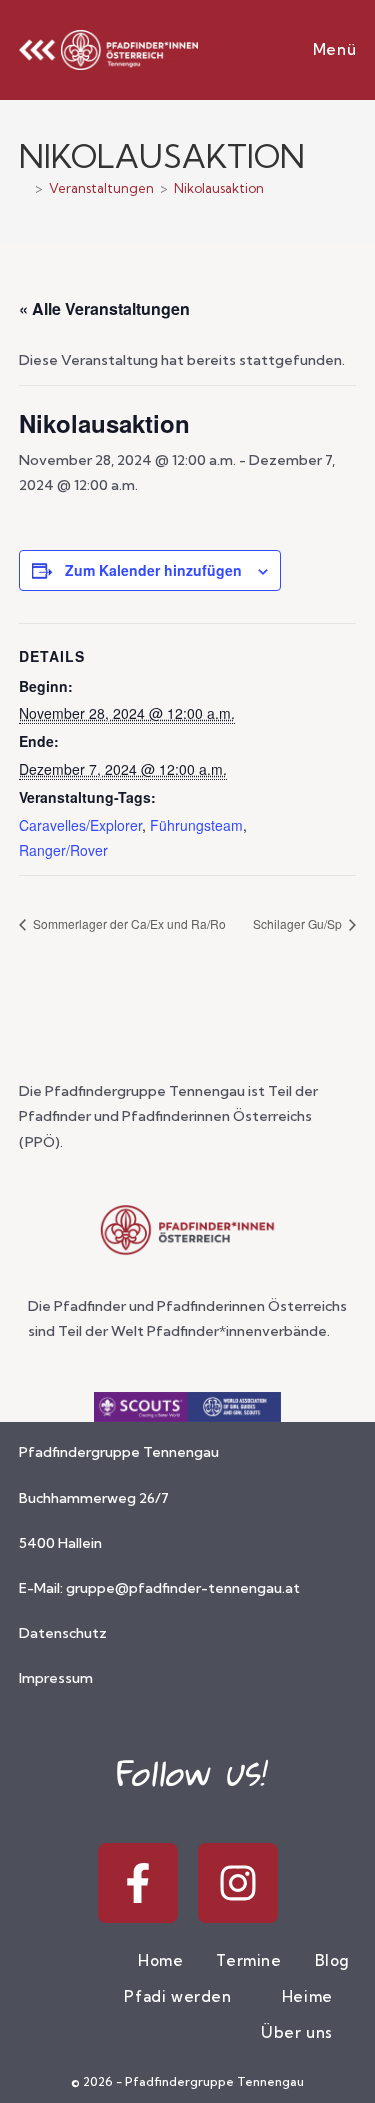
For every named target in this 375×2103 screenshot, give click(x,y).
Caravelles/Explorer (80, 825)
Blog (332, 1960)
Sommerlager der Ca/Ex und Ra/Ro (128, 923)
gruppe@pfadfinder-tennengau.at (183, 1588)
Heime (310, 1996)
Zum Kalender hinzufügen (153, 570)
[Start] (24, 188)
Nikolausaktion (219, 188)
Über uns (299, 2032)
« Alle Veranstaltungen (104, 308)
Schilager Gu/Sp (299, 923)
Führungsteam (196, 825)
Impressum (56, 1678)
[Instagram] (238, 1883)
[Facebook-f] (138, 1883)
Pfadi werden (180, 1996)
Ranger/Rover (63, 850)
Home (160, 1960)
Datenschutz (63, 1633)
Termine (248, 1960)
